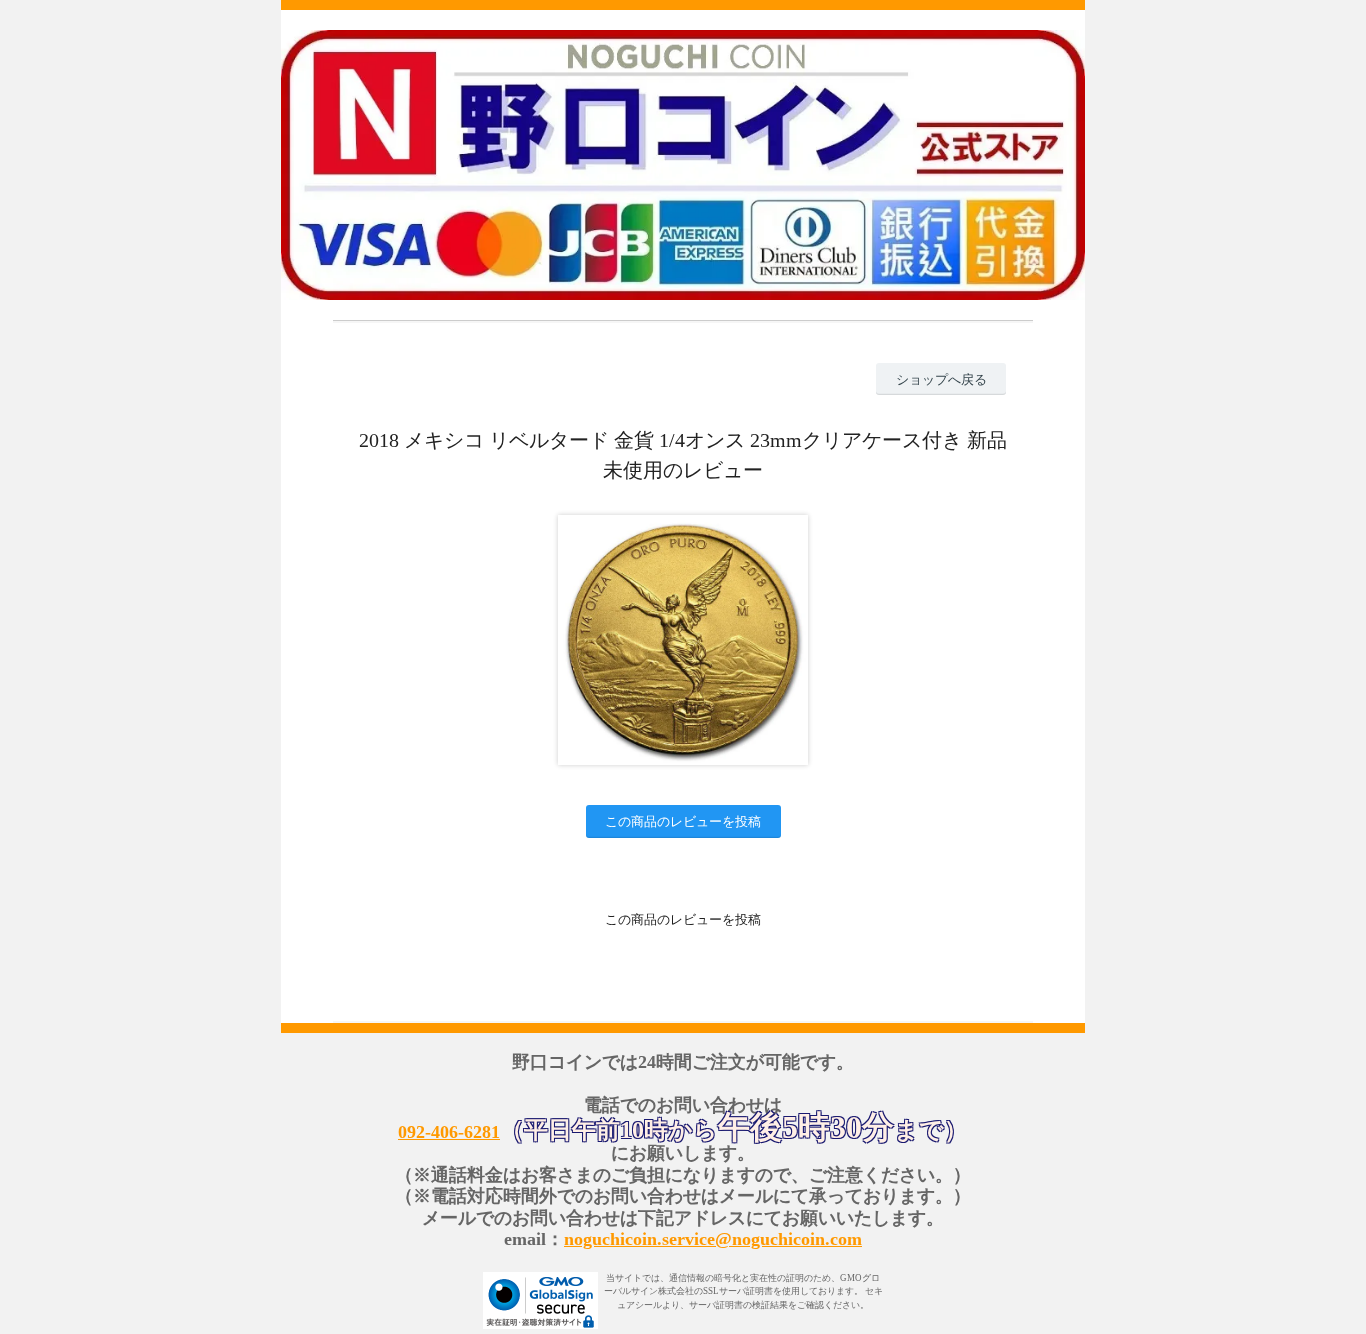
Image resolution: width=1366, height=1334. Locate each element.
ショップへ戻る (941, 379)
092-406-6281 (449, 1132)
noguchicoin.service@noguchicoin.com (713, 1239)
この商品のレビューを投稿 (683, 821)
